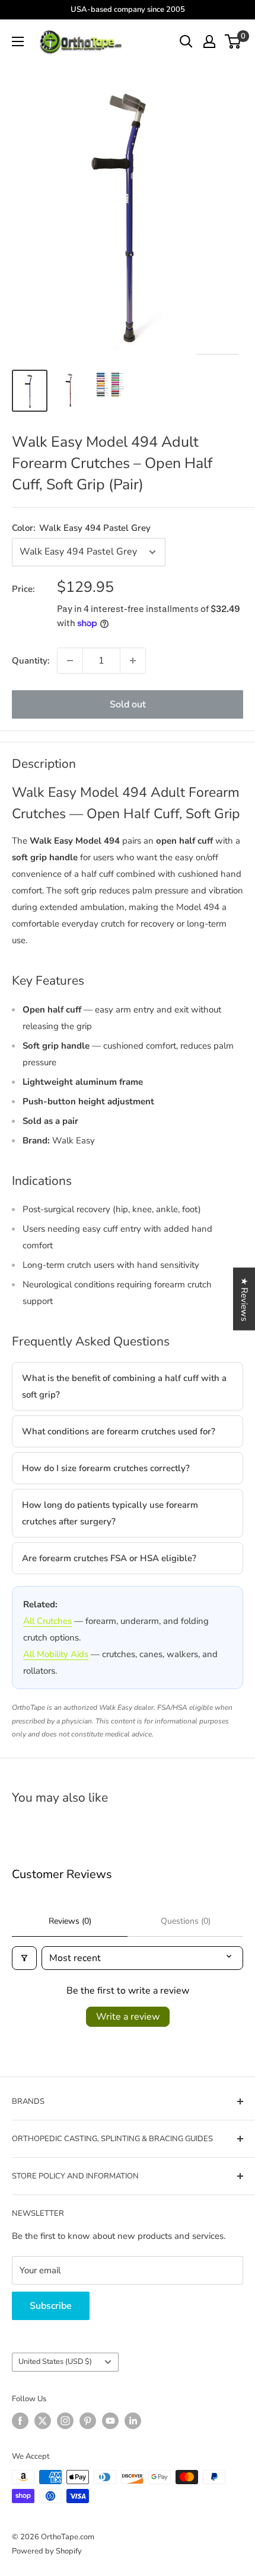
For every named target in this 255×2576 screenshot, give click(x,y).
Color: (81, 528)
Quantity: (31, 661)
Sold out (128, 704)
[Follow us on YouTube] (110, 2421)
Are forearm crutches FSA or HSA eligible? (109, 1558)
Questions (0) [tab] (186, 1921)
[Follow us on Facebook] (20, 2421)
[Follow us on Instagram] (65, 2421)
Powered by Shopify (47, 2551)
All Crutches (47, 1621)
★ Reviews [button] (244, 1299)
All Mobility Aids (56, 1654)
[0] (233, 41)
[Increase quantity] (133, 661)
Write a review (128, 2017)
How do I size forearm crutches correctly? (106, 1468)
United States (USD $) (55, 2362)
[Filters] (24, 1958)
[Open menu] (18, 41)
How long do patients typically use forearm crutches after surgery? (110, 1513)
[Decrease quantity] (70, 661)
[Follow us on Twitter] (43, 2421)
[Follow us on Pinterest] (88, 2421)
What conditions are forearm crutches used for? (119, 1431)
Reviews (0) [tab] (70, 1921)
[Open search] (186, 41)
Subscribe (51, 2306)
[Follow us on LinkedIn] (133, 2421)
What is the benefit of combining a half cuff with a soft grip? (124, 1386)
